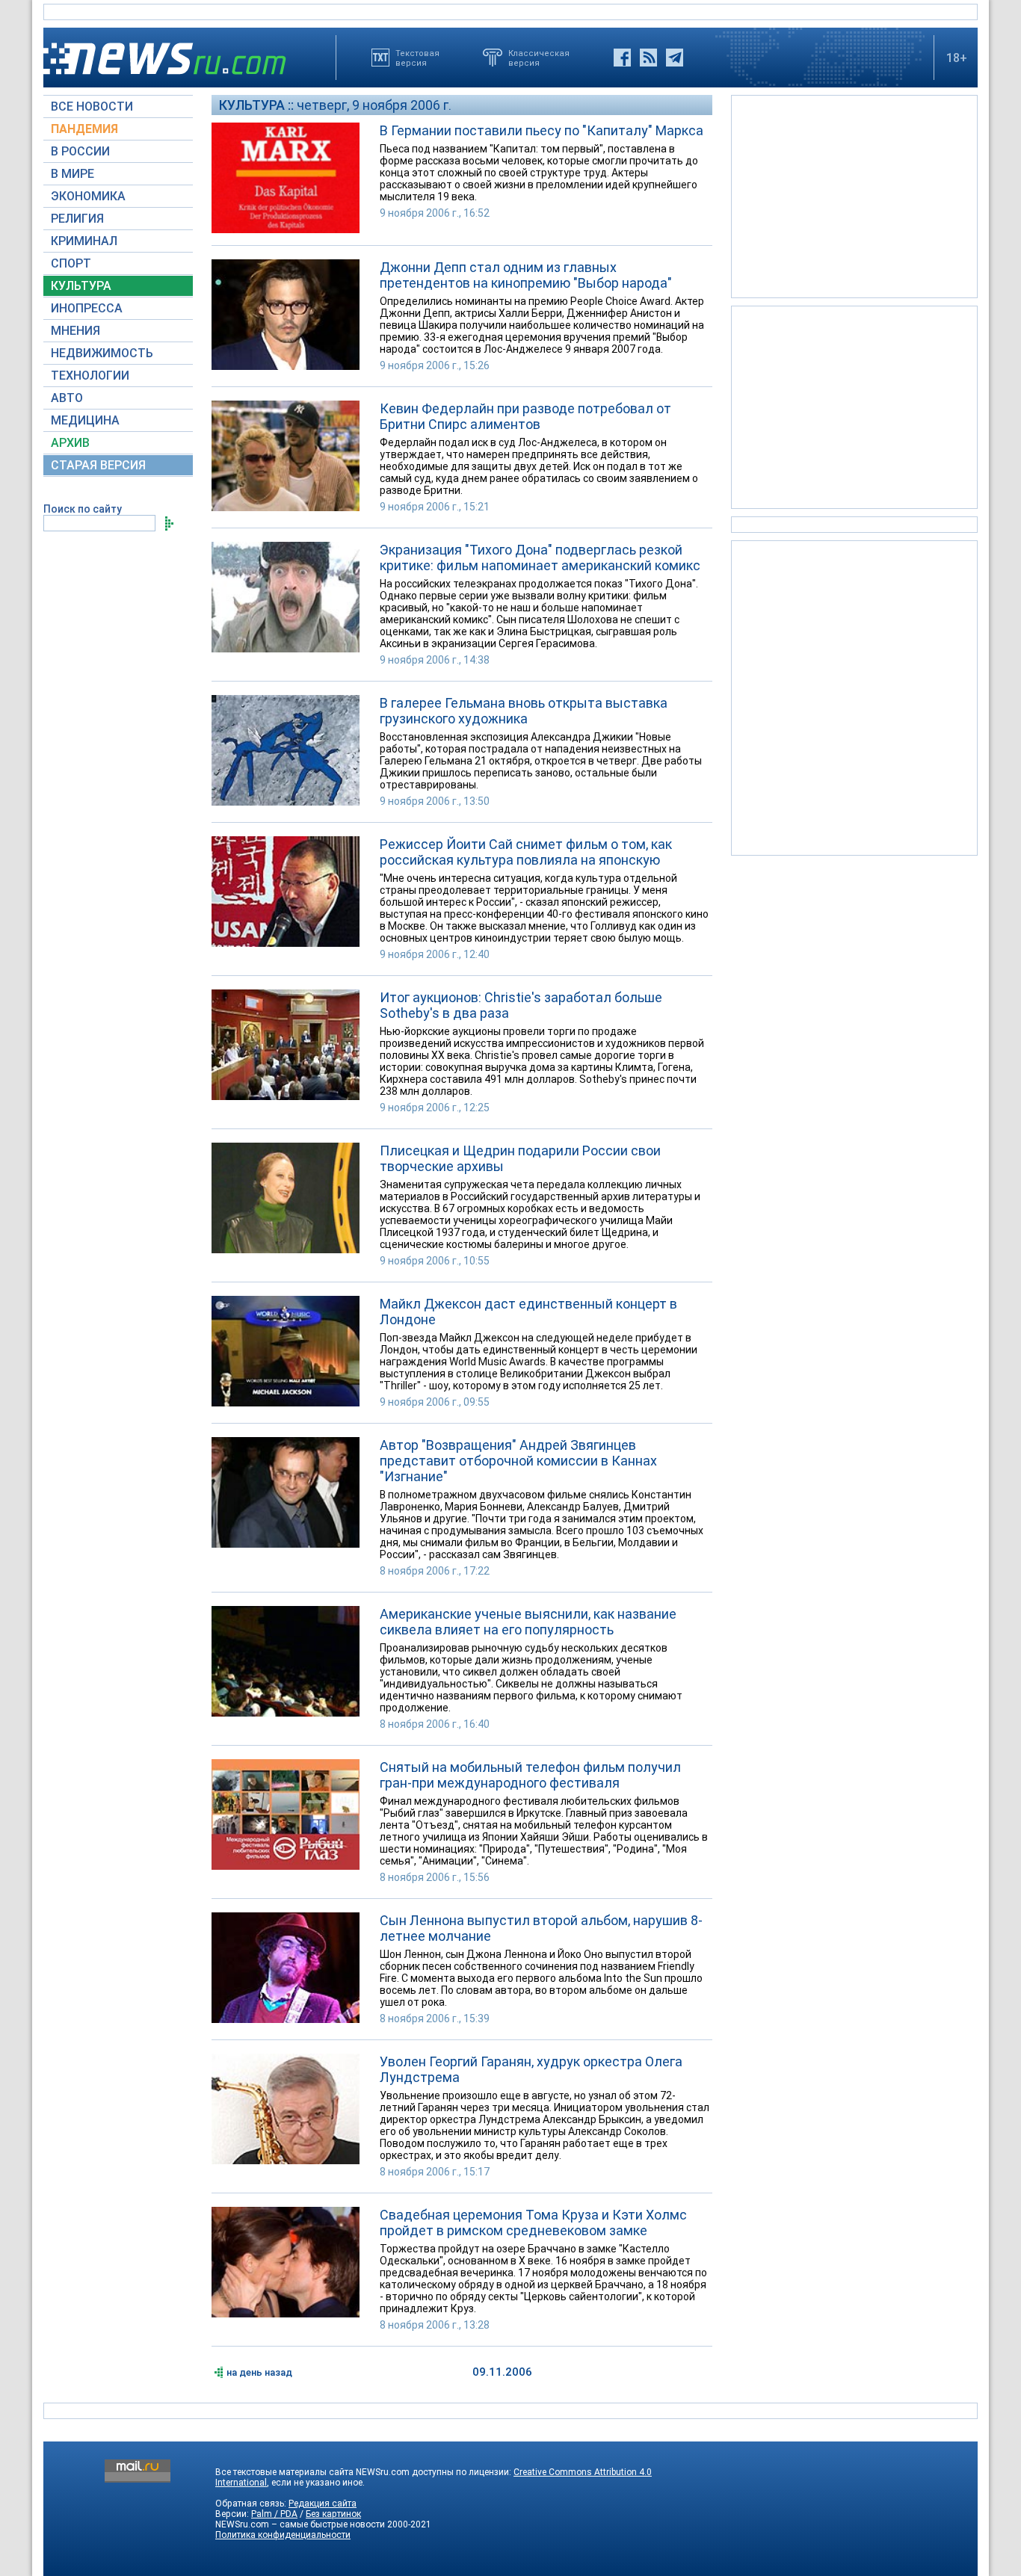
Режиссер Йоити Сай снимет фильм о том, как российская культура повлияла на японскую (526, 852)
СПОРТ (71, 263)
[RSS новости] (648, 58)
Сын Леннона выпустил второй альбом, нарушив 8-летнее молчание (541, 1928)
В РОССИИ (80, 151)
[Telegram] (675, 58)
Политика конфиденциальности (283, 2535)
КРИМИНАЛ (84, 241)
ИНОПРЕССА (87, 308)
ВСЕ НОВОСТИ (92, 106)
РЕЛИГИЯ (77, 219)
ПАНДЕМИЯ (84, 129)
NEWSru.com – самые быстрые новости (300, 2524)
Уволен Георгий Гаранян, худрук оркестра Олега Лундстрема (531, 2069)
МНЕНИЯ (75, 331)
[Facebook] (622, 58)
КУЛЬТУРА (81, 286)
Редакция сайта (323, 2504)
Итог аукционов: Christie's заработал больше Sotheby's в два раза (521, 1005)
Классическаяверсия (539, 58)
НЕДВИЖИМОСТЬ (102, 353)
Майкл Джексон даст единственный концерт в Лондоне (528, 1312)
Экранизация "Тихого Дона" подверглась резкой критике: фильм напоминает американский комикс (540, 557)
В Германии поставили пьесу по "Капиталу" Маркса (542, 130)
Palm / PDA (274, 2514)
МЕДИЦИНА (85, 420)
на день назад (259, 2372)
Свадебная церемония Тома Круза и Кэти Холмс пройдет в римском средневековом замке (533, 2223)
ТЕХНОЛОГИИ (90, 376)
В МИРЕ (73, 174)
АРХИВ (70, 443)
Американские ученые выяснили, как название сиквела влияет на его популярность (528, 1622)
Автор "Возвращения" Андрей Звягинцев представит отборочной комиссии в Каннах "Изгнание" (518, 1461)
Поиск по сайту (83, 509)
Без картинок (333, 2514)
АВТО (67, 398)
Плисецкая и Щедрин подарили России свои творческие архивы (520, 1158)
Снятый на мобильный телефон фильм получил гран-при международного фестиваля (530, 1775)
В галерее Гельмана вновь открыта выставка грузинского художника (524, 711)
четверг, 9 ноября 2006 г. (374, 105)
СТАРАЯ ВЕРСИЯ (98, 465)
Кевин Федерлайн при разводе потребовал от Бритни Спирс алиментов (525, 416)
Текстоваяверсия (417, 58)
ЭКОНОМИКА (88, 196)
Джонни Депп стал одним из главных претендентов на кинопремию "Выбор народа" (526, 275)
